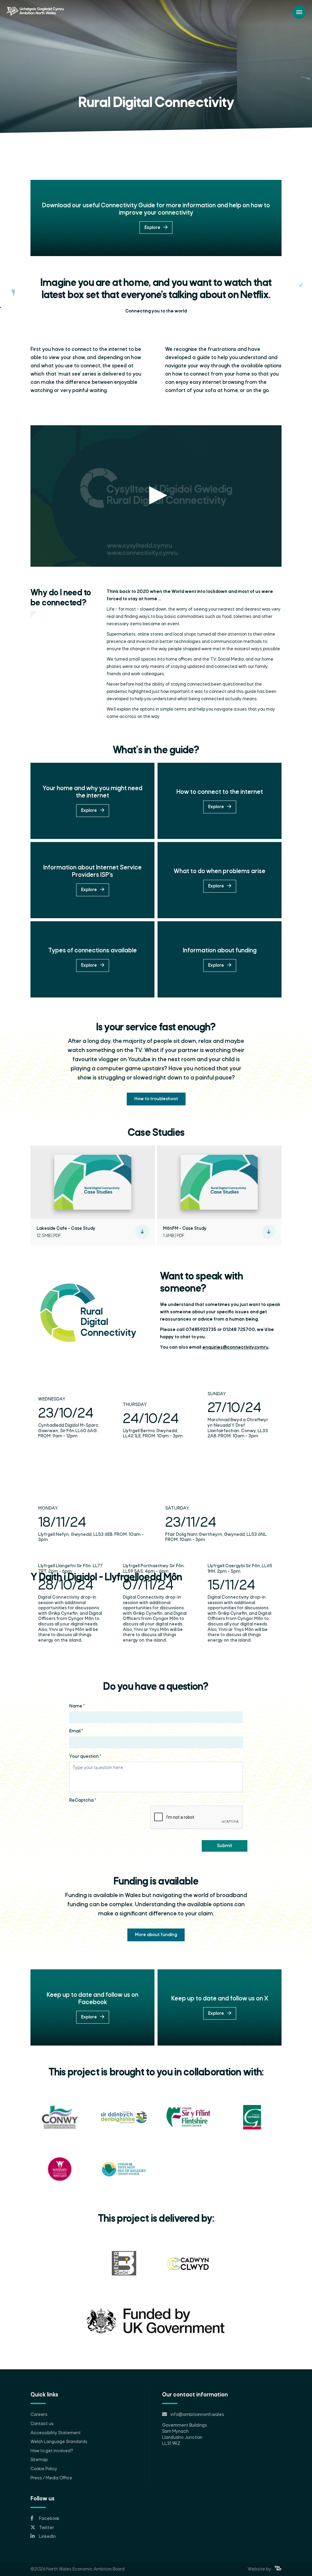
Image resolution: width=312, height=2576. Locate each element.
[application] (156, 496)
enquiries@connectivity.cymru (235, 1347)
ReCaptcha (83, 1800)
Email (76, 1731)
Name (77, 1706)
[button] (156, 495)
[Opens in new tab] (278, 2569)
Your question (85, 1757)
